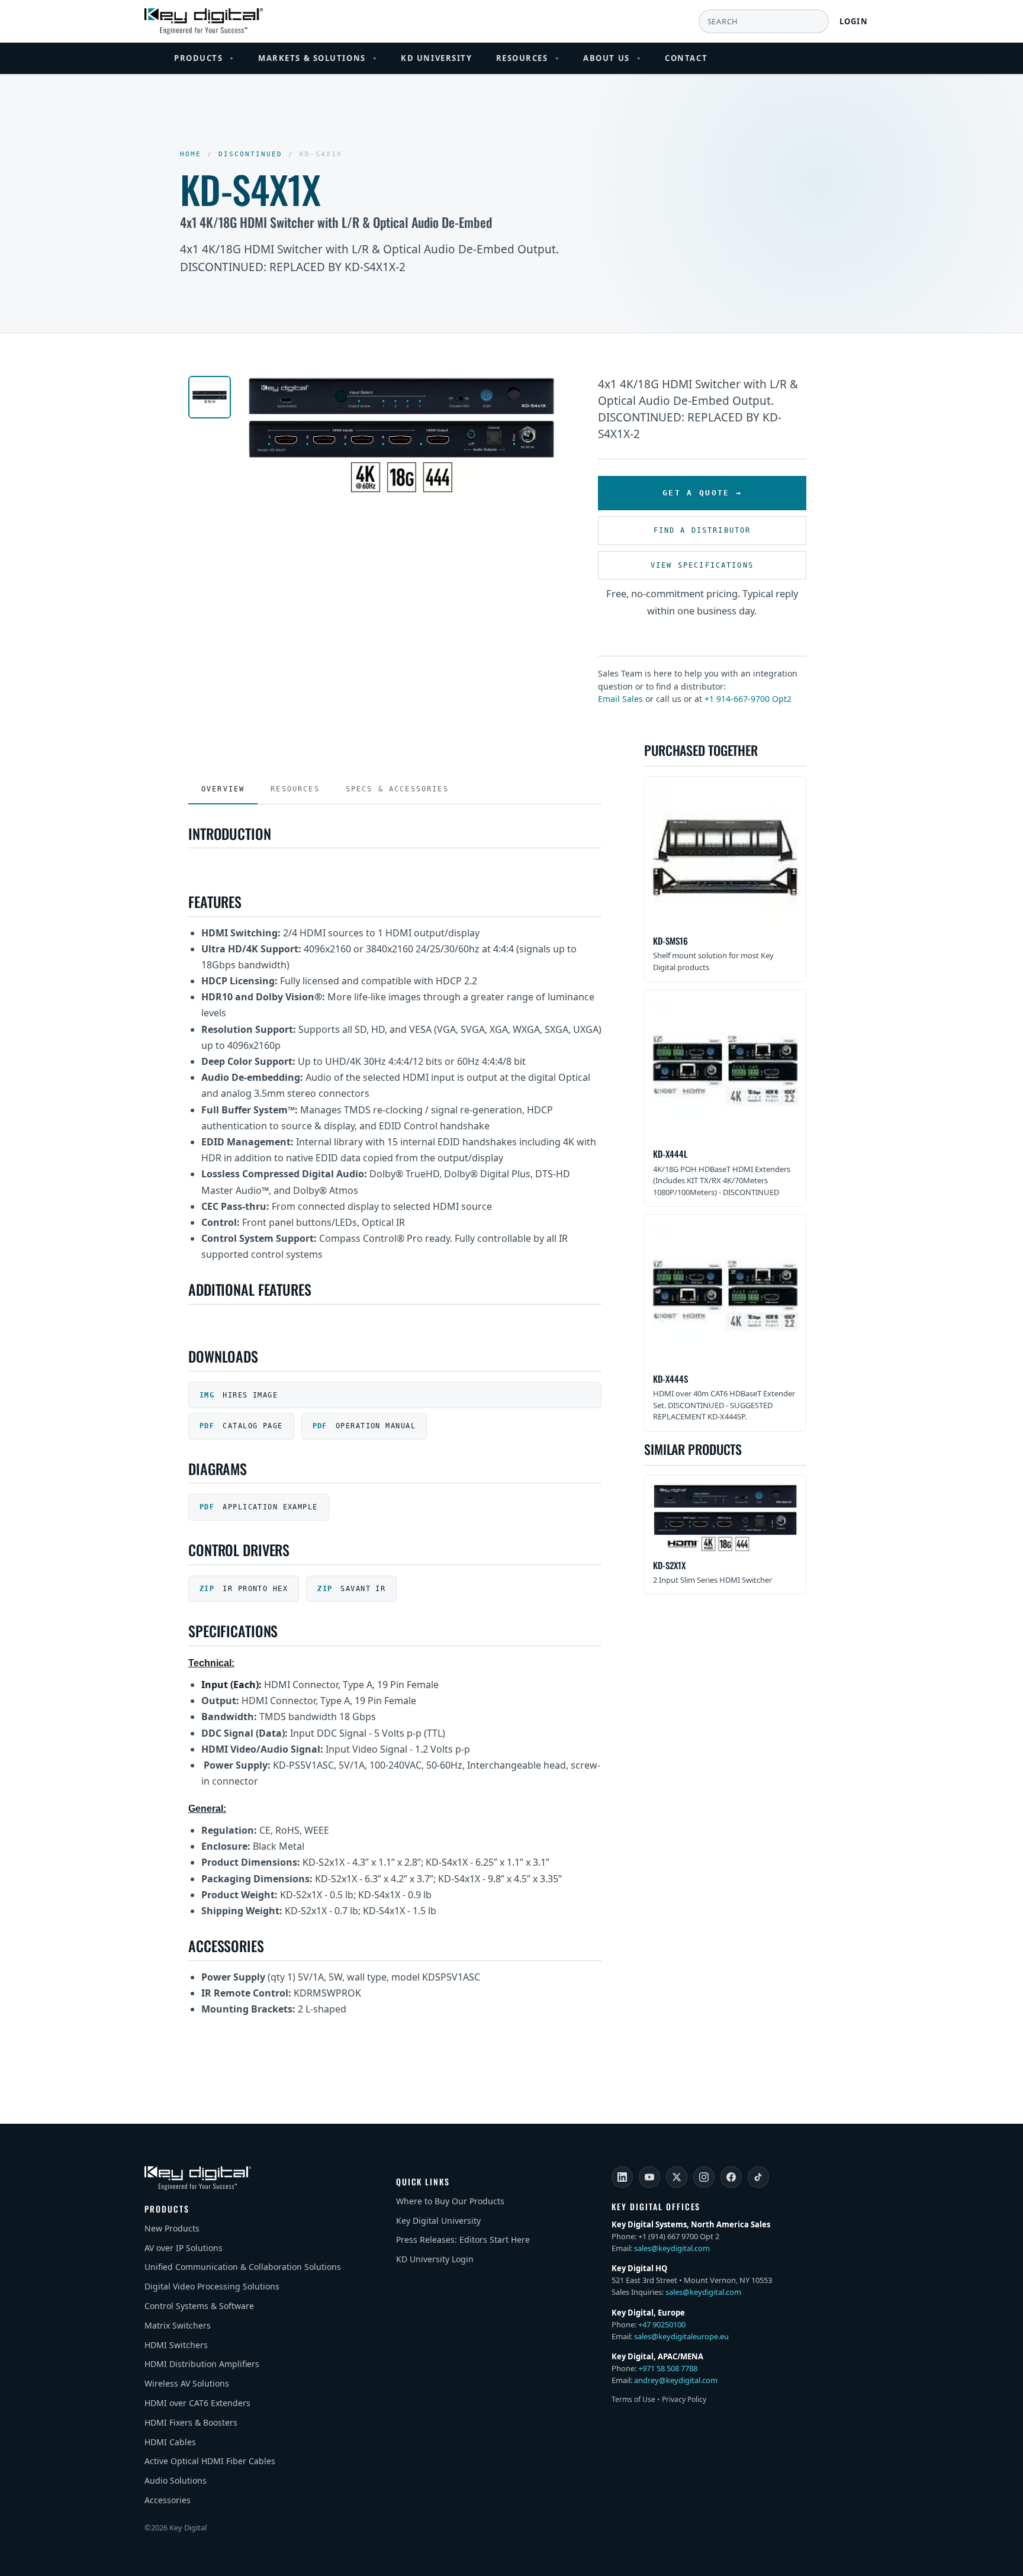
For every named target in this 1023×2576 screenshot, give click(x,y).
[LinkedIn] (622, 2177)
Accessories (168, 2500)
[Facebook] (731, 2177)
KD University (436, 58)
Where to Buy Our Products (450, 2201)
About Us (612, 58)
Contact (686, 58)
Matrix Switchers (178, 2325)
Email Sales (620, 699)
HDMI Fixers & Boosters (191, 2422)
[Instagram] (704, 2177)
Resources (528, 58)
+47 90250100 (662, 2324)
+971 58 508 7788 (668, 2368)
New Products (172, 2228)
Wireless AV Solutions (187, 2383)
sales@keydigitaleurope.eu (681, 2336)
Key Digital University (438, 2221)
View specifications (702, 565)
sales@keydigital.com (672, 2248)
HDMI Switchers (176, 2345)
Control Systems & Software (199, 2306)
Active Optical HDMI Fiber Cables (210, 2461)
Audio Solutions (176, 2480)
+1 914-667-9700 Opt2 (748, 699)
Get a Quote (696, 493)
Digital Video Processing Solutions (212, 2286)
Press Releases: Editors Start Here (463, 2239)
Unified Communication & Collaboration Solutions (243, 2267)
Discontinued (250, 154)
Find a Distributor (702, 530)
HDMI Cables (170, 2442)
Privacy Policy (684, 2399)
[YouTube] (649, 2177)
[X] (677, 2177)
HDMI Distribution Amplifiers (202, 2364)
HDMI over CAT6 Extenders (197, 2403)
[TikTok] (758, 2177)
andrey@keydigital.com (676, 2380)
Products (204, 58)
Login (854, 21)
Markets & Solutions (318, 58)
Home (191, 154)
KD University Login (435, 2259)
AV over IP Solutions (184, 2248)
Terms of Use (633, 2399)
